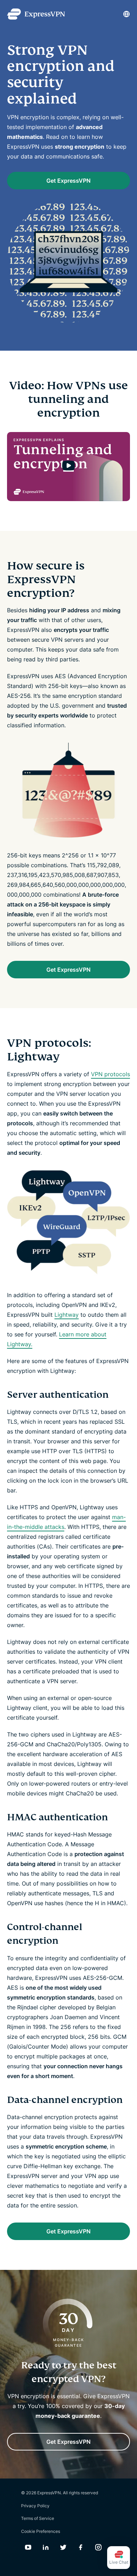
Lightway (67, 1315)
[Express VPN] (36, 14)
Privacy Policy (35, 2506)
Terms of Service (38, 2518)
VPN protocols (110, 1074)
